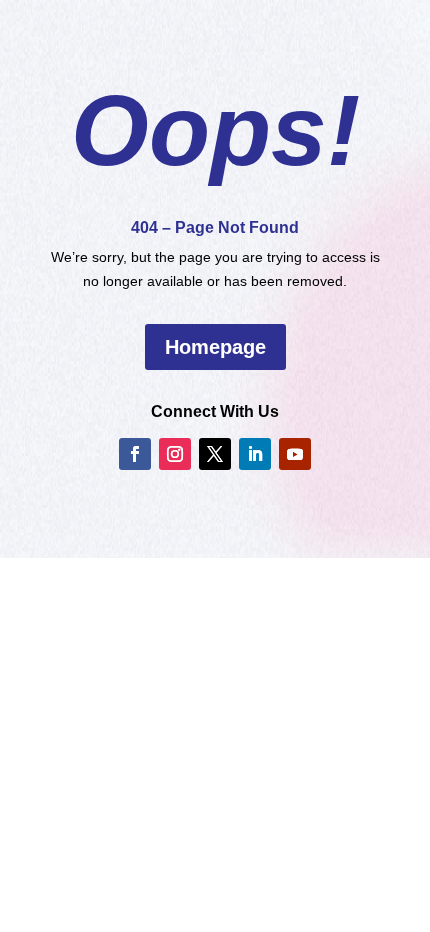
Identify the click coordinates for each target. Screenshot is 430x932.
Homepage (215, 347)
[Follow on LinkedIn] (255, 454)
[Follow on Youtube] (295, 454)
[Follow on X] (215, 454)
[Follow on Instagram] (175, 454)
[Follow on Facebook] (135, 454)
